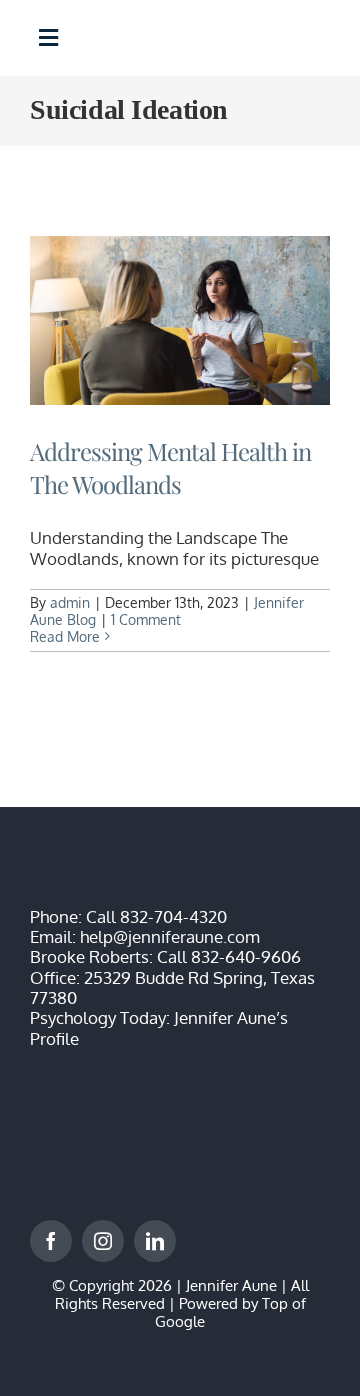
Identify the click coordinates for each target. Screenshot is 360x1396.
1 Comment (146, 619)
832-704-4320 (173, 916)
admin (70, 602)
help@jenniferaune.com (170, 936)
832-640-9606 (246, 956)
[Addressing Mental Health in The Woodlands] (180, 320)
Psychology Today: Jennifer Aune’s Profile (159, 1027)
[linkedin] (155, 1241)
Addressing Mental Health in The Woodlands (170, 468)
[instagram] (103, 1241)
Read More (65, 636)
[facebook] (51, 1241)
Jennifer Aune (231, 1285)
